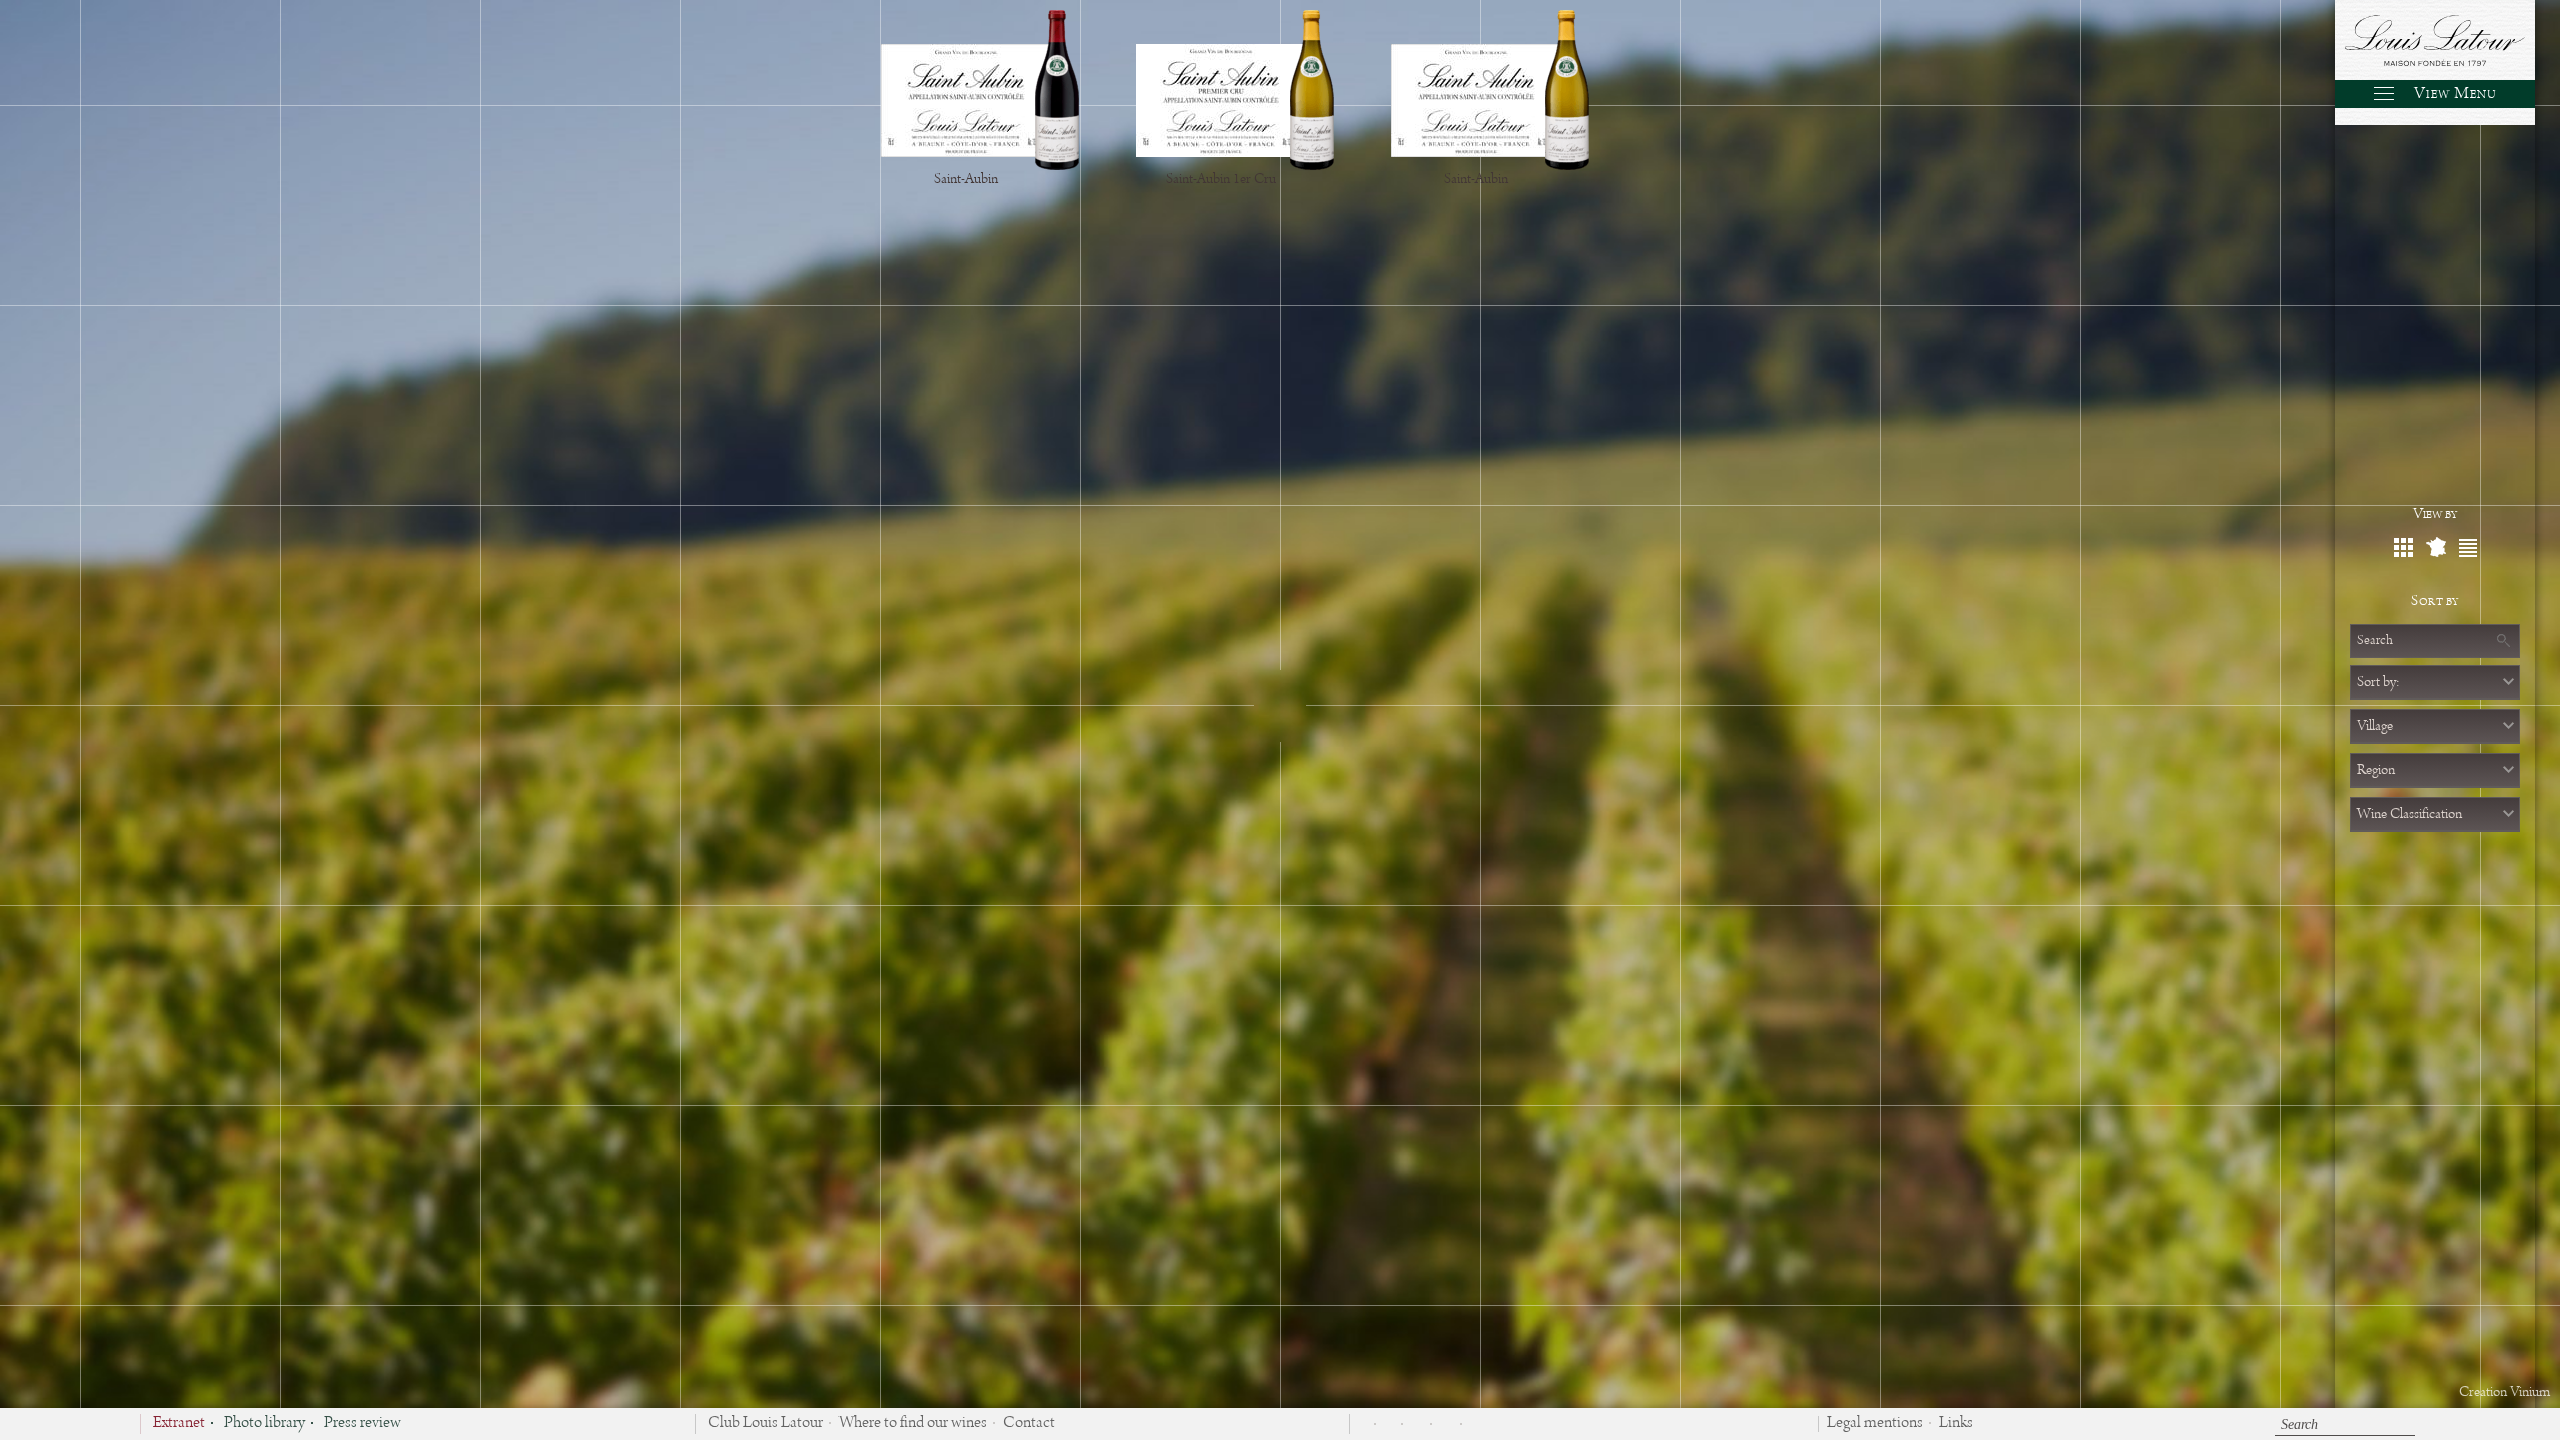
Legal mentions (1875, 1424)
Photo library (264, 1424)
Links (1956, 1424)
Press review (362, 1424)
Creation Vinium (2504, 1392)
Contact (1029, 1424)
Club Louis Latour (765, 1424)
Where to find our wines (913, 1424)
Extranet (179, 1424)
